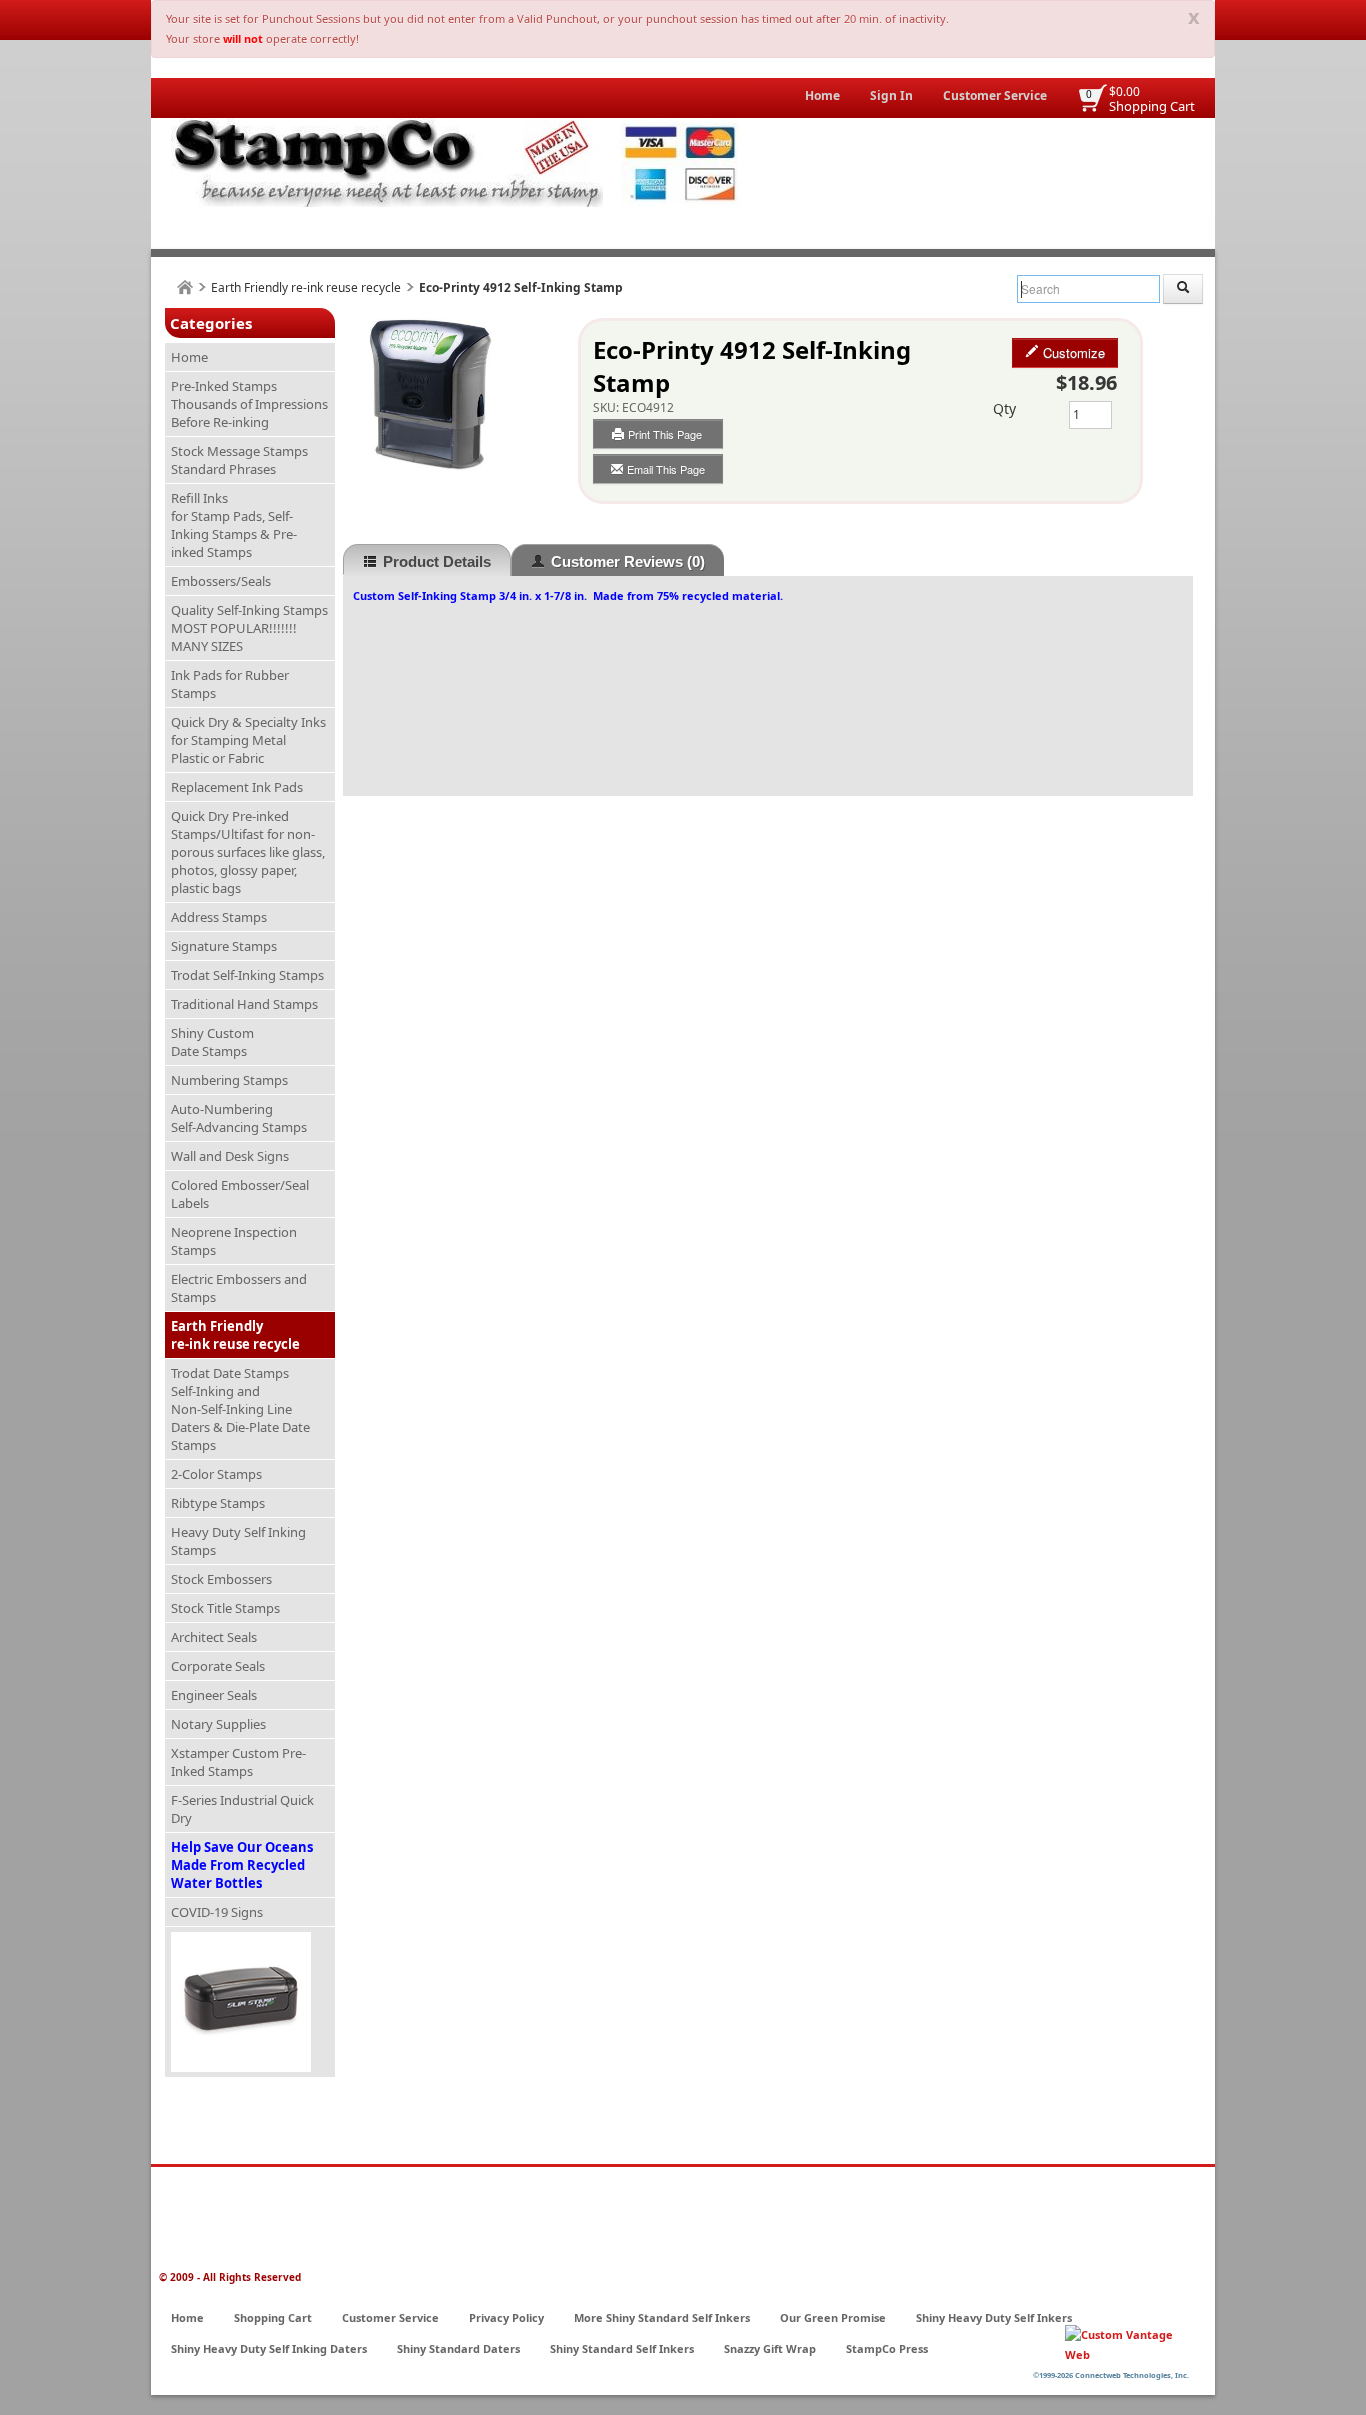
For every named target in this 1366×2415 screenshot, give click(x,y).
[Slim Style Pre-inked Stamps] (250, 2002)
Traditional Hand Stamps (244, 1004)
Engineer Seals (214, 1695)
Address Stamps (219, 917)
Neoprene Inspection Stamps (234, 1241)
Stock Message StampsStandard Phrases (239, 460)
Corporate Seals (218, 1666)
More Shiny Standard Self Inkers (662, 2317)
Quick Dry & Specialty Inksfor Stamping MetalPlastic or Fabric (248, 740)
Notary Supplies (218, 1724)
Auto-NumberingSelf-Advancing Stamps (239, 1118)
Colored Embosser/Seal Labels (240, 1194)
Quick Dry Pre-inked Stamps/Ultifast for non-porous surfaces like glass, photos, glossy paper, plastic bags (248, 852)
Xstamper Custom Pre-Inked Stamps (238, 1762)
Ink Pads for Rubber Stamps (230, 684)
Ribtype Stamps (218, 1503)
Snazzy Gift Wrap (770, 2348)
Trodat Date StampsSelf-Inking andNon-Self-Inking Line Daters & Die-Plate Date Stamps (240, 1409)
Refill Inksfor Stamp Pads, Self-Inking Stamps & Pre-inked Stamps (234, 525)
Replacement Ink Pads (237, 787)
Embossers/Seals (221, 581)
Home (822, 95)
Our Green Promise (833, 2317)
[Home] (185, 287)
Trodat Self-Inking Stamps (247, 975)
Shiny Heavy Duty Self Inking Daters (269, 2348)
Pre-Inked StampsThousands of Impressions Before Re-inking (249, 404)
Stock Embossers (221, 1579)
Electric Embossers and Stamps (239, 1288)
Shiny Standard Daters (458, 2348)
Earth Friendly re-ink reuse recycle (306, 287)
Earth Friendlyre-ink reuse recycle (235, 1335)
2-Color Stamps (216, 1474)
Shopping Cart (1152, 106)
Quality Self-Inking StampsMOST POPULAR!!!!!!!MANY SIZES (249, 628)
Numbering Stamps (229, 1080)
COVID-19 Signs (217, 1912)
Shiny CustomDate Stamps (212, 1042)
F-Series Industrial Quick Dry (242, 1809)
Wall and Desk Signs (230, 1156)
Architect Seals (214, 1637)
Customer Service (995, 95)
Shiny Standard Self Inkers (622, 2348)
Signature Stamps (224, 946)
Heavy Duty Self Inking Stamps (238, 1541)
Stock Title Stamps (225, 1608)
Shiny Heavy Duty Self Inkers (994, 2317)
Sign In (891, 95)
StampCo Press (887, 2348)
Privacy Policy (506, 2317)
